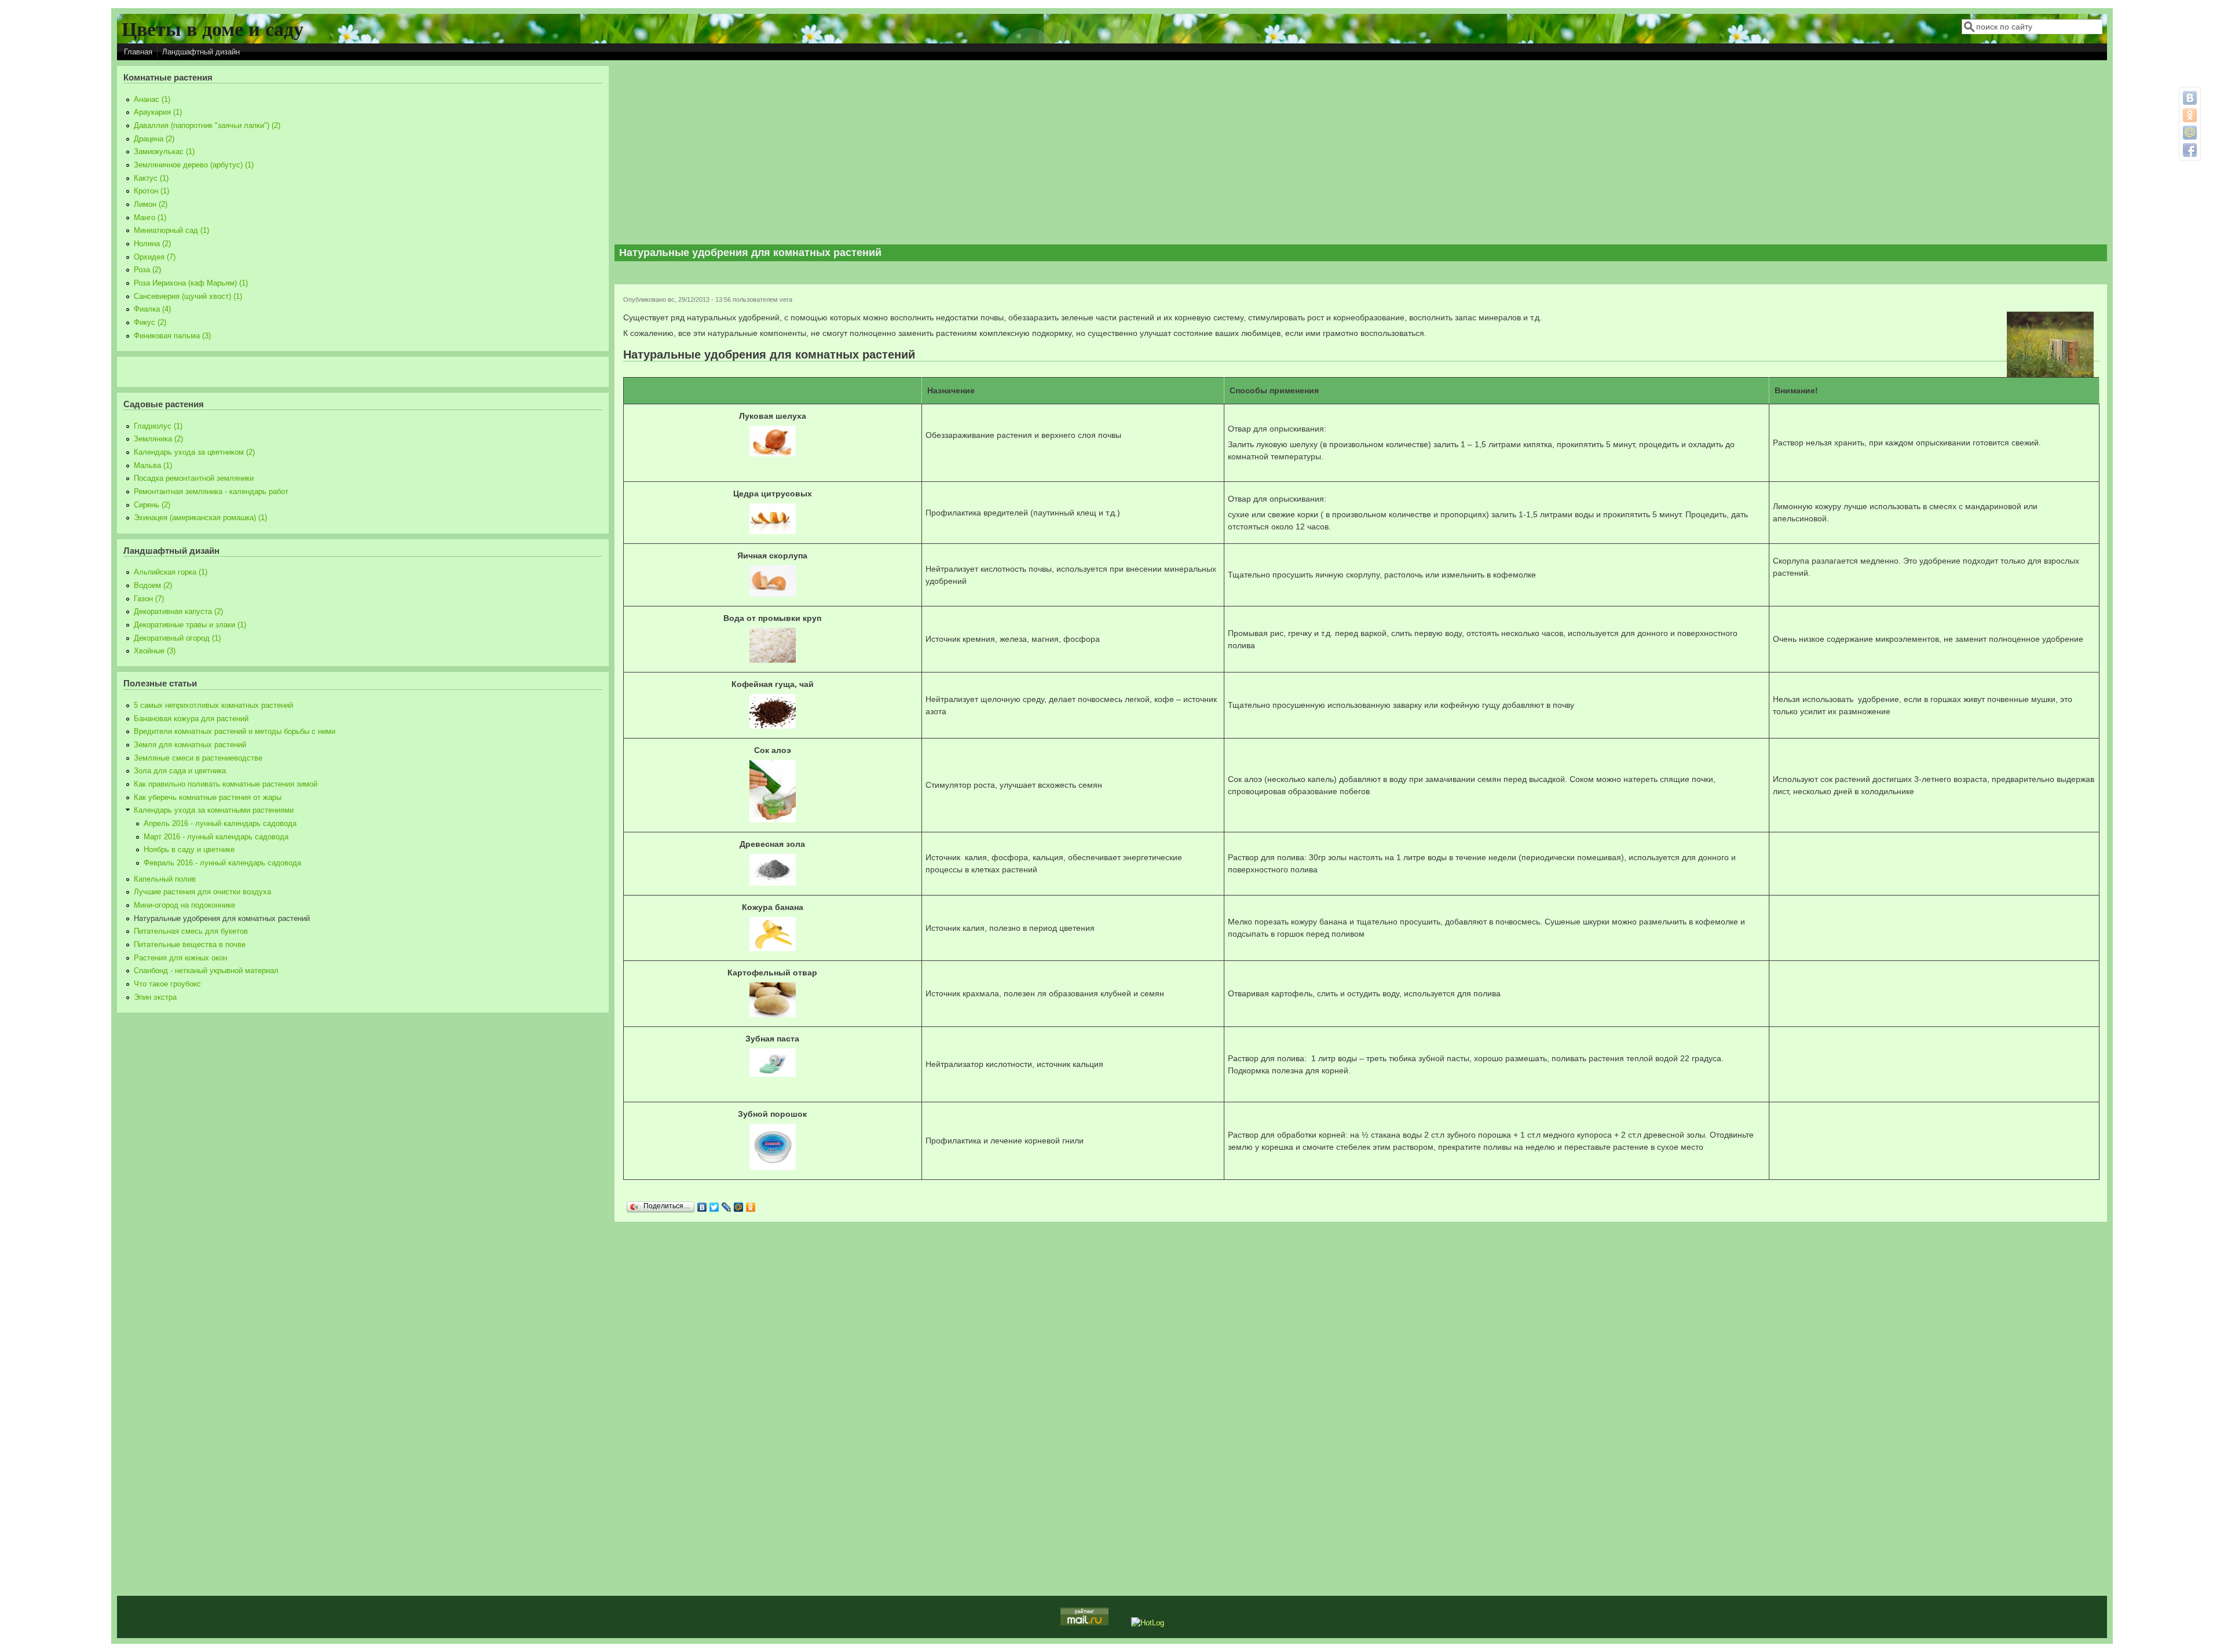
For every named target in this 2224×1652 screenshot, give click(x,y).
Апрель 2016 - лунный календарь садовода (220, 824)
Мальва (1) (153, 466)
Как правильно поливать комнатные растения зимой (226, 784)
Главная (138, 52)
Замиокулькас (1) (164, 152)
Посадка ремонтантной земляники (194, 478)
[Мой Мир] (739, 1207)
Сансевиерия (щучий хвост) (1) (188, 297)
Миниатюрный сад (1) (171, 231)
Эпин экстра (155, 997)
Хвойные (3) (155, 651)
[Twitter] (714, 1207)
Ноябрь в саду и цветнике (189, 850)
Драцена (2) (154, 139)
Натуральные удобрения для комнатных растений (222, 919)
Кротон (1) (151, 191)
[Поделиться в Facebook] (2190, 150)
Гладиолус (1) (158, 426)
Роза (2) (147, 270)
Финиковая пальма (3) (172, 336)
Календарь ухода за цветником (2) (194, 452)
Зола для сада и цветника (180, 771)
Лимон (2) (151, 204)
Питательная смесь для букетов (191, 931)
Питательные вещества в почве (190, 945)
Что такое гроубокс (167, 984)
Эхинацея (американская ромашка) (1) (200, 518)
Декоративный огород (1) (177, 638)
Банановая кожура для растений (191, 719)
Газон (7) (149, 599)
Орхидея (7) (155, 257)
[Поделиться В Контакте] (2190, 98)
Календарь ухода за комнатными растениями (214, 810)
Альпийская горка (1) (171, 572)
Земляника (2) (158, 439)
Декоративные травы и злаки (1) (190, 625)
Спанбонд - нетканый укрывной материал (206, 971)
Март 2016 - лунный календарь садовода (216, 837)
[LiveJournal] (727, 1207)
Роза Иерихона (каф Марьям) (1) (191, 283)
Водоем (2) (153, 586)
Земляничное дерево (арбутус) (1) (194, 165)
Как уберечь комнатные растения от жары (208, 798)
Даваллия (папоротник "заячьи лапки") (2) (207, 126)
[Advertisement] (1361, 153)
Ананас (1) (152, 100)
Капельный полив (165, 879)
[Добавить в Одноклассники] (2190, 115)
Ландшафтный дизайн (201, 52)
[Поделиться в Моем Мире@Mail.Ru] (2190, 133)
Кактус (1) (151, 178)
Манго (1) (150, 218)
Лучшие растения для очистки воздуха (202, 892)
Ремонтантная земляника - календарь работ (211, 492)
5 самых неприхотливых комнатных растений (213, 706)
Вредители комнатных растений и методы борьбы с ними (235, 732)
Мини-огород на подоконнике (184, 905)
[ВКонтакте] (702, 1207)
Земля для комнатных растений (190, 745)
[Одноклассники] (751, 1207)
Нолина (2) (152, 244)
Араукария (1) (158, 112)
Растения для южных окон (180, 958)
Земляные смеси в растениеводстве (198, 758)
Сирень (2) (152, 505)
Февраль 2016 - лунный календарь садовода (222, 863)
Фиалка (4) (152, 309)
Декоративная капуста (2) (178, 612)
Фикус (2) (150, 323)
